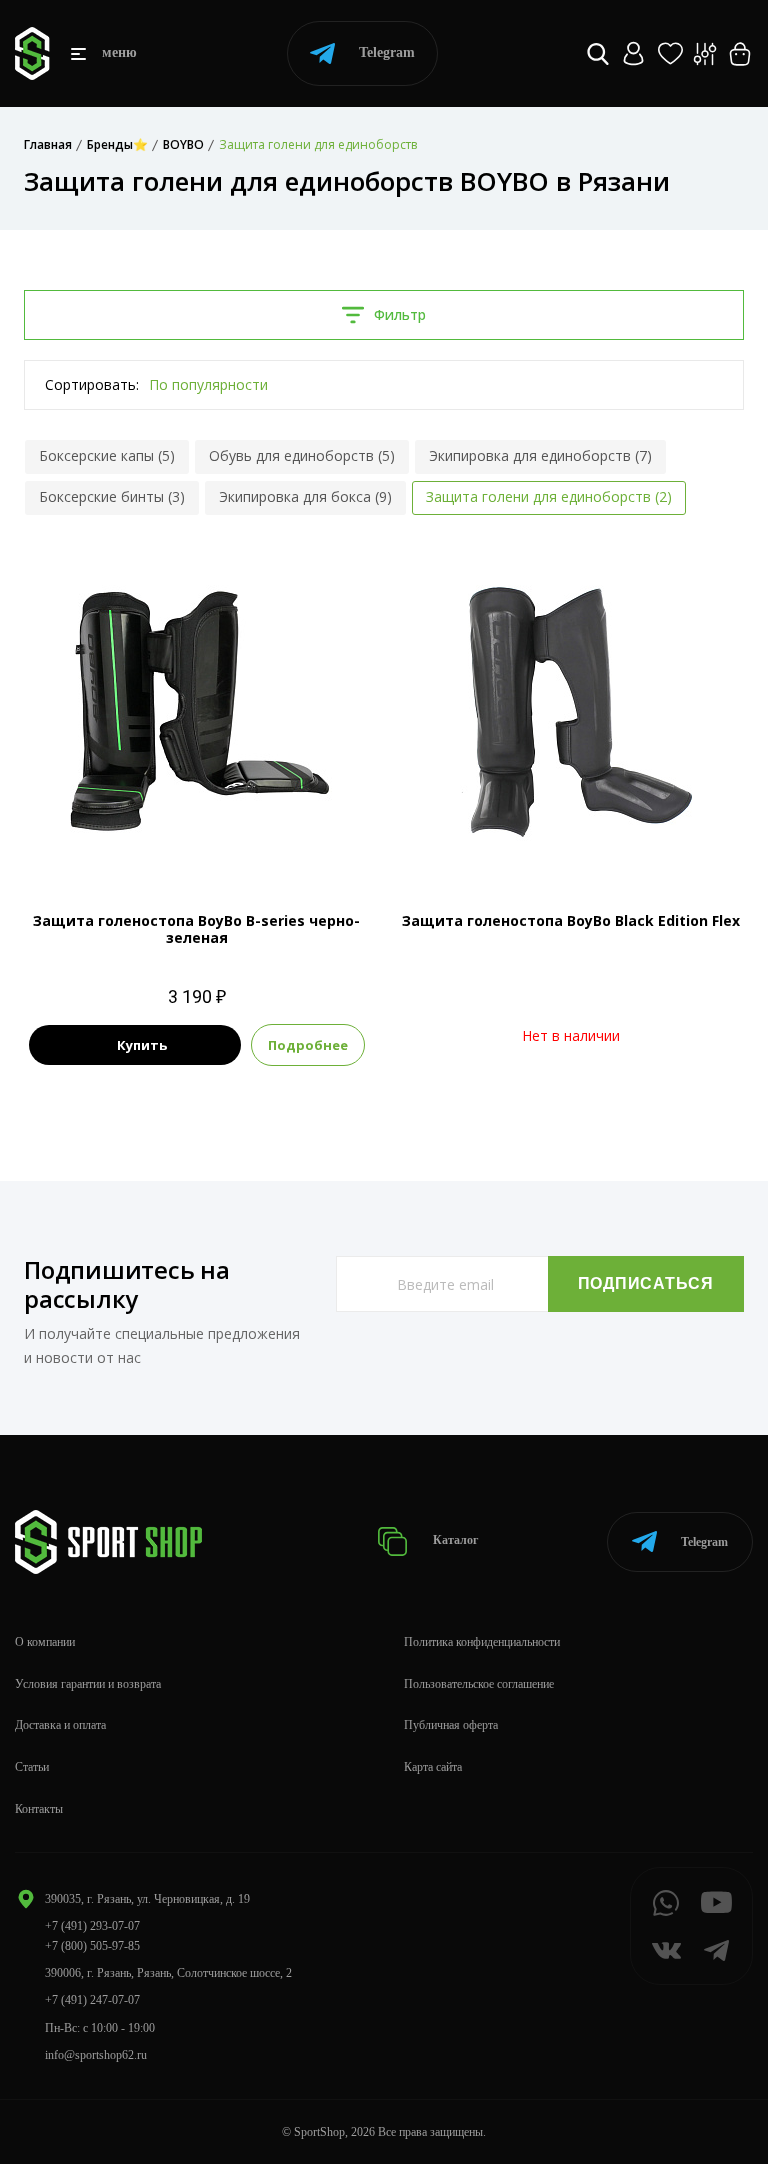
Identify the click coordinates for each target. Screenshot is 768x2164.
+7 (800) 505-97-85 (92, 1946)
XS (196, 838)
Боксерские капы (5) (107, 455)
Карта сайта (433, 1767)
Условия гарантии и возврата (88, 1684)
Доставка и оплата (60, 1725)
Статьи (32, 1767)
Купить (142, 1045)
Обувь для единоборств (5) (302, 455)
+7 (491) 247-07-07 (92, 2000)
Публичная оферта (451, 1725)
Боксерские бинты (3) (112, 496)
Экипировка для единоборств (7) (540, 455)
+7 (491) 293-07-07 (92, 1926)
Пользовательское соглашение (479, 1684)
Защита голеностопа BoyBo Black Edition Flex (571, 920)
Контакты (39, 1809)
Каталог (454, 1541)
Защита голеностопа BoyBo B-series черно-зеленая (196, 929)
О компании (45, 1642)
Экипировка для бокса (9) (305, 496)
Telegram (387, 52)
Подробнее (308, 1045)
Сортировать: (92, 384)
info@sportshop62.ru (96, 2055)
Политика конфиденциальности (482, 1642)
